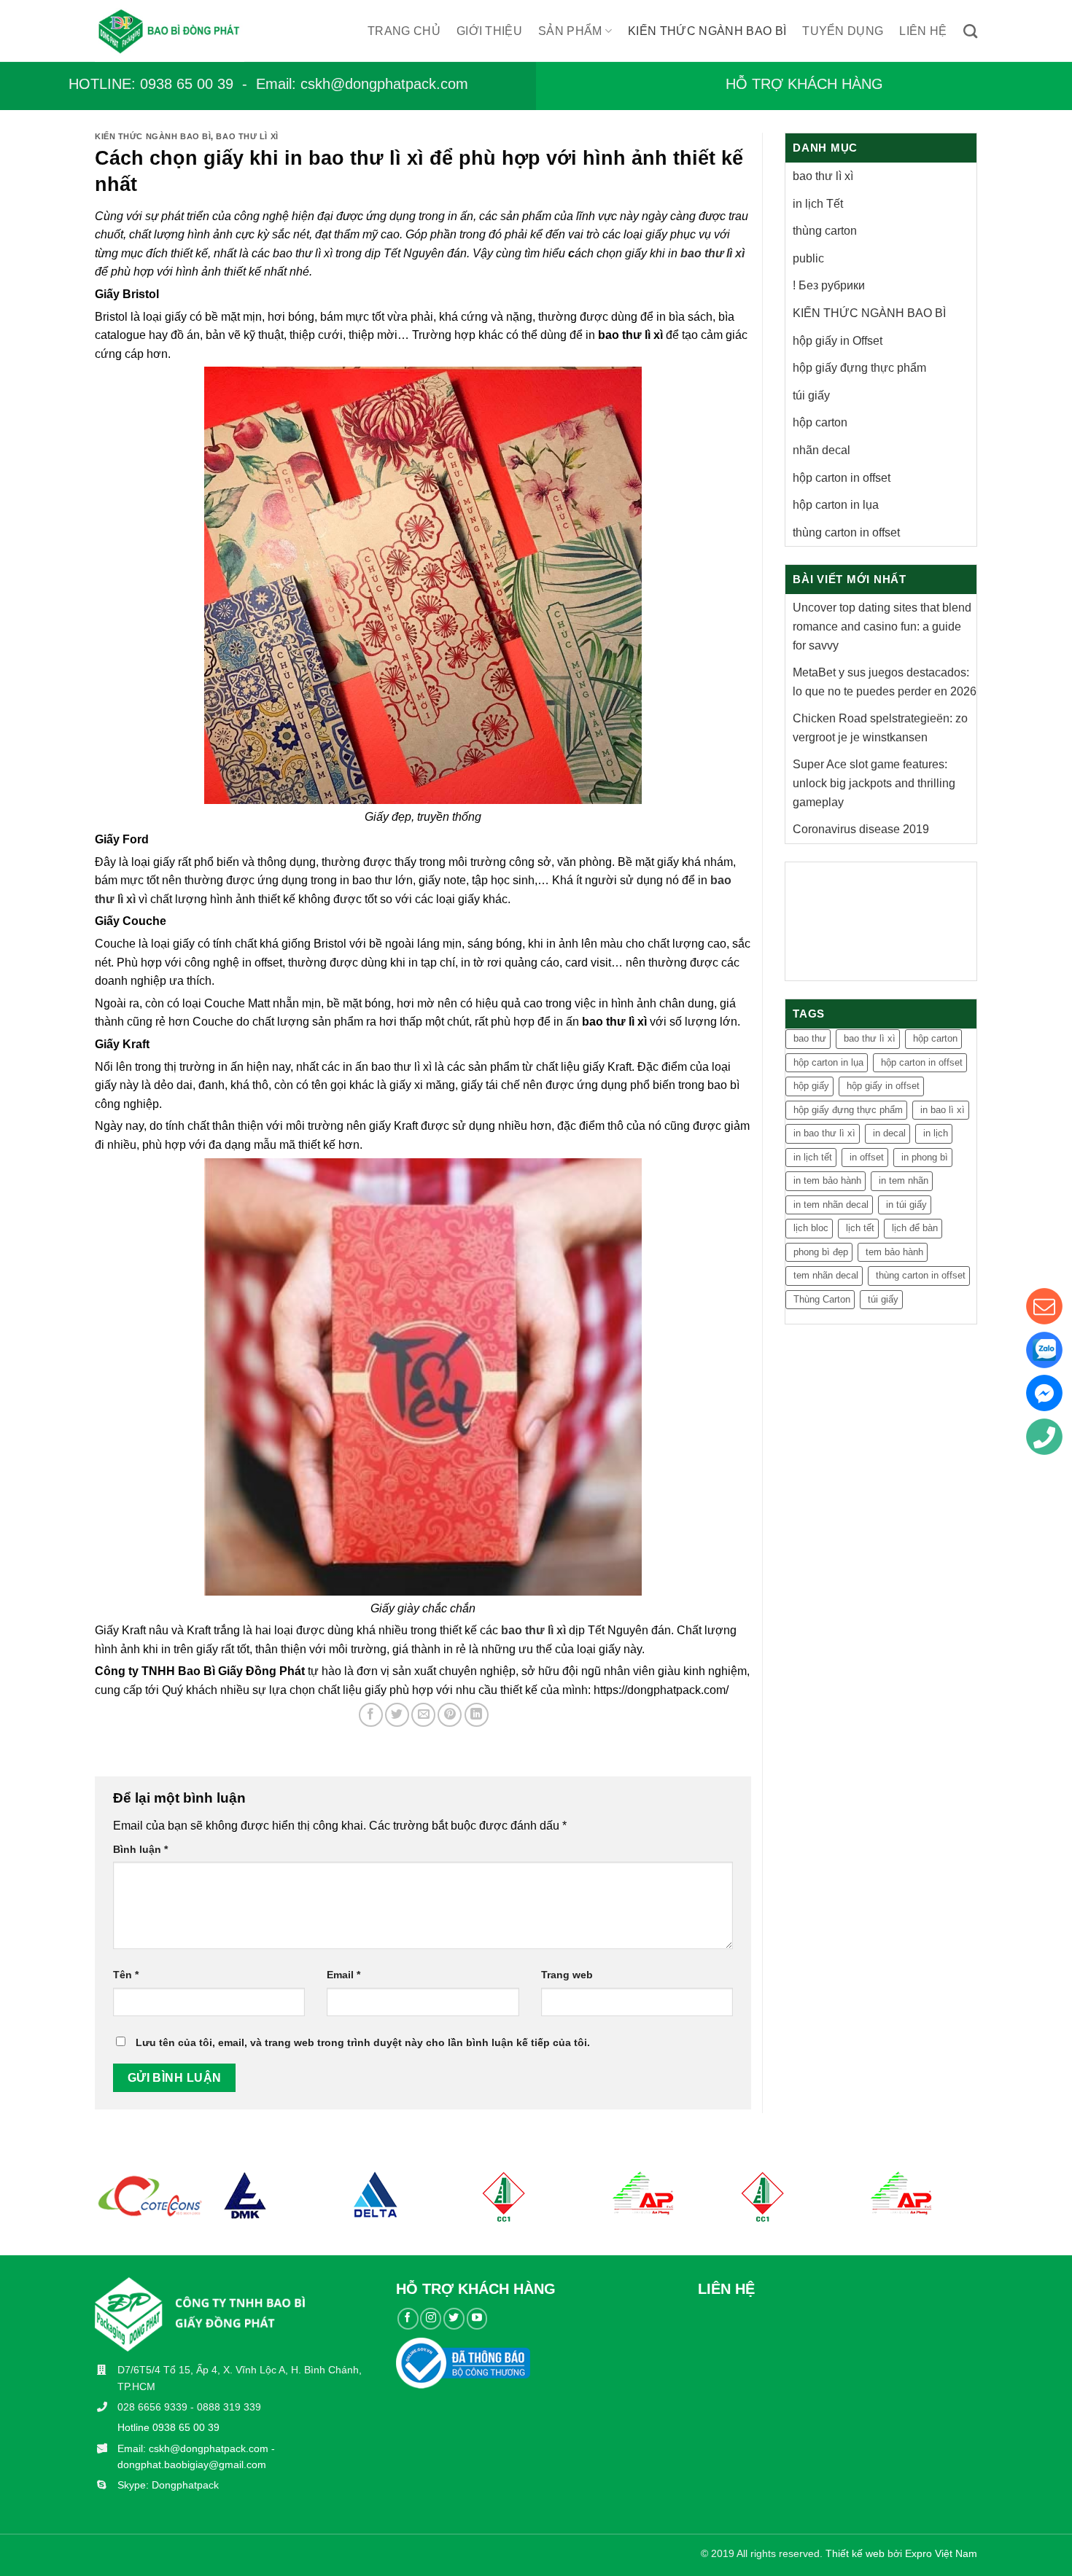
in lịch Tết (818, 204)
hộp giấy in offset (883, 1086)
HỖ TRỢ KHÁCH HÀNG (804, 84)
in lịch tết (813, 1157)
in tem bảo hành (827, 1180)
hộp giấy (811, 1086)
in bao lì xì (943, 1110)
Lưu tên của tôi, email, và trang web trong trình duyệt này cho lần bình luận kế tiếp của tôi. (363, 2042)
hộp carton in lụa (836, 505)
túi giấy (811, 395)
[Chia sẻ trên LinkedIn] (477, 1715)
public (808, 258)
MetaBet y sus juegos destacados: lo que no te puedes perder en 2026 (885, 682)
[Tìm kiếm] (970, 31)
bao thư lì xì (247, 136)
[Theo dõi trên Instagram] (431, 2318)
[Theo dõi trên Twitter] (454, 2318)
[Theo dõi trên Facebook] (408, 2318)
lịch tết (860, 1228)
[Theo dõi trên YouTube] (477, 2318)
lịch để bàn (915, 1228)
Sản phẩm (570, 31)
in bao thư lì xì (824, 1133)
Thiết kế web (855, 2553)
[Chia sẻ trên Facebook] (371, 1715)
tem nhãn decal (826, 1275)
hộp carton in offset (842, 478)
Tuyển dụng (843, 31)
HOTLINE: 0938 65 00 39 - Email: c (188, 84)
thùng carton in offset (921, 1275)
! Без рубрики (829, 285)
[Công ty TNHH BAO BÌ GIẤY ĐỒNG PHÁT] (183, 31)
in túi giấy (906, 1205)
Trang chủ (404, 31)
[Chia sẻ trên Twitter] (397, 1715)
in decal (889, 1133)
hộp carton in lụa (828, 1062)
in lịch (936, 1133)
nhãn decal (822, 450)
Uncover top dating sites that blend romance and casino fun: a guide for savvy (882, 626)
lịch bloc (811, 1228)
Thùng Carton (822, 1299)
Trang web (567, 1975)
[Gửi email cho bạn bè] (423, 1715)
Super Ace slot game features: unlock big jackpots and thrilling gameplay (874, 783)
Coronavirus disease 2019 (861, 829)
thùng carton (825, 231)
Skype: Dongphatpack (168, 2485)
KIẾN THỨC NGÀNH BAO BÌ (707, 31)
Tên (126, 1975)
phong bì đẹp (821, 1252)
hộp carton (820, 422)
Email (343, 1975)
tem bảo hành (894, 1252)
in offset (867, 1157)
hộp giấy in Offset (838, 341)
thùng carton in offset (846, 532)
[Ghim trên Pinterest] (450, 1715)
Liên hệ (923, 31)
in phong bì (925, 1157)
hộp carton (935, 1038)
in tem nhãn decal (831, 1205)
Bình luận (140, 1849)
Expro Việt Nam (941, 2553)
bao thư (810, 1038)
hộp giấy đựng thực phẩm (859, 368)
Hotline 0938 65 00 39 (168, 2427)
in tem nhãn (904, 1180)
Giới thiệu (489, 31)
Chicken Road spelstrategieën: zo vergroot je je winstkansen (880, 728)
